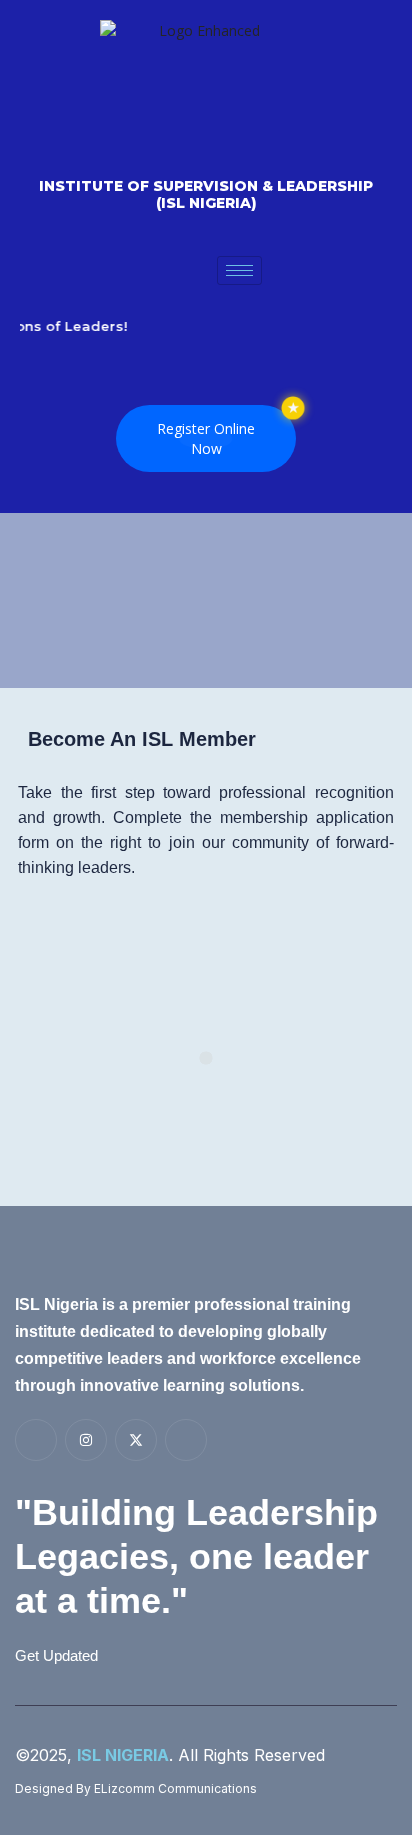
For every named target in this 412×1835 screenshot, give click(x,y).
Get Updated (56, 1655)
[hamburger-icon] (239, 270)
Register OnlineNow (206, 438)
